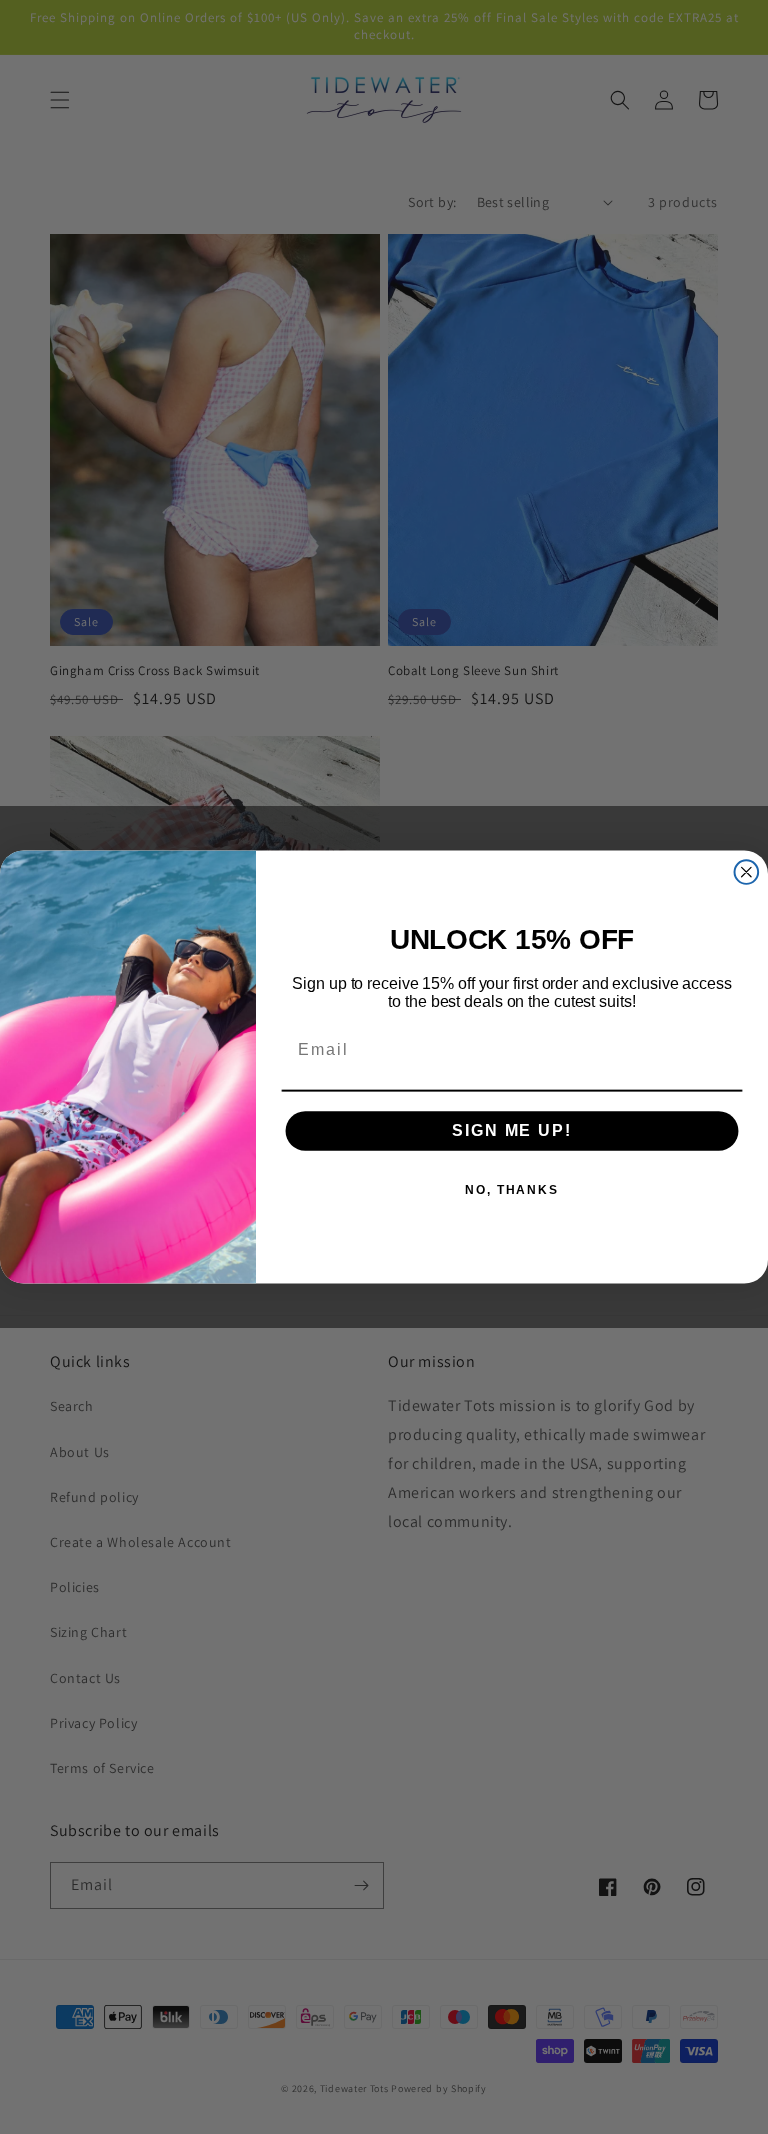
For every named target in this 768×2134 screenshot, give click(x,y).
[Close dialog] (747, 872)
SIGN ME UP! (511, 1130)
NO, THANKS (512, 1190)
